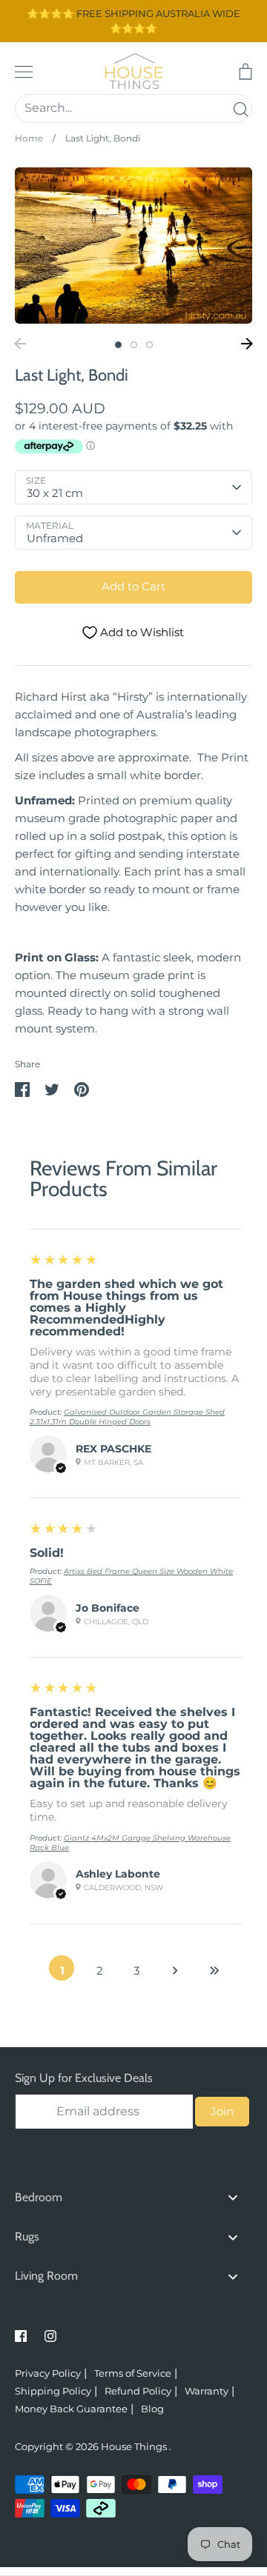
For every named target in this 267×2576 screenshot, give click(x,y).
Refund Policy (138, 2391)
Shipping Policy (53, 2391)
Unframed (55, 538)
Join (222, 2111)
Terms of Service (133, 2373)
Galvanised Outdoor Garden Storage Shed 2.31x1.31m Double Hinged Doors (127, 1417)
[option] (133, 246)
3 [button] (149, 345)
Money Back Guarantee (71, 2409)
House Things (135, 2446)
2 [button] (134, 345)
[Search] (240, 109)
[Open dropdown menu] (233, 2197)
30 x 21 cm (55, 493)
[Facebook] (21, 2336)
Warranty (207, 2391)
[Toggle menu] (24, 72)
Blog (152, 2409)
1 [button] (118, 345)
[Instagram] (50, 2336)
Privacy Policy (48, 2373)
